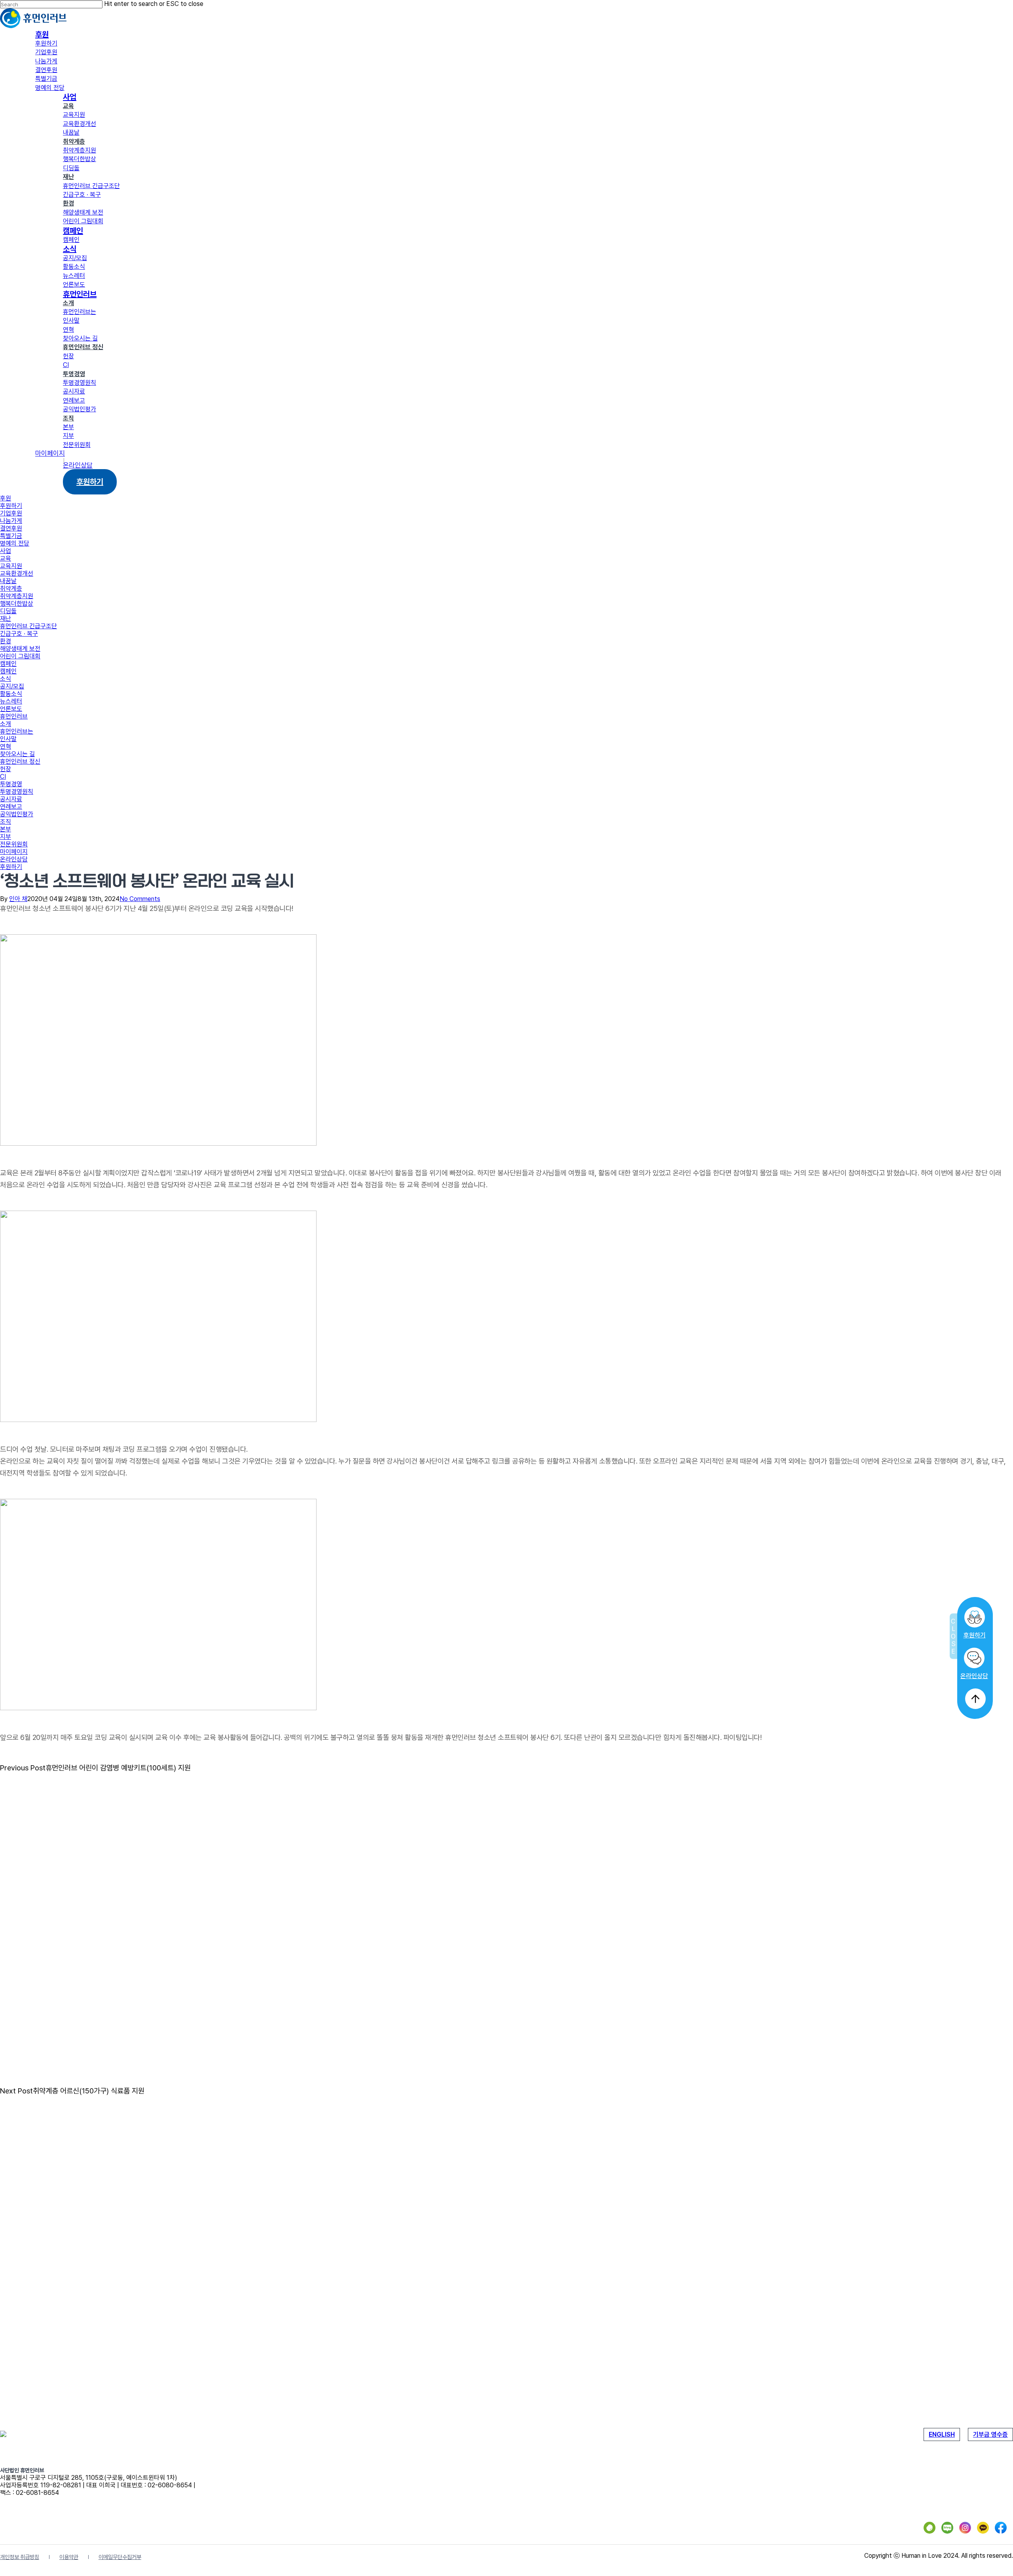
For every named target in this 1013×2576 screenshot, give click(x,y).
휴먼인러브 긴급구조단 (28, 626)
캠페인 (8, 664)
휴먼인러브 (14, 716)
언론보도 (11, 709)
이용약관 (69, 2557)
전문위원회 (14, 844)
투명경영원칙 (17, 792)
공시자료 (11, 799)
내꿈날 (8, 581)
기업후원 (11, 513)
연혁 (6, 746)
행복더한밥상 (17, 604)
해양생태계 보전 (20, 649)
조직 (6, 822)
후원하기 (974, 1635)
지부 (6, 837)
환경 (6, 641)
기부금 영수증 (990, 2434)
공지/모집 (12, 686)
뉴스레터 (11, 701)
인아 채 (18, 899)
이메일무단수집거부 (120, 2557)
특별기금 (11, 536)
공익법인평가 (17, 814)
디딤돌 (8, 611)
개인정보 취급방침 (20, 2557)
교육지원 (11, 566)
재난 (6, 619)
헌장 (6, 769)
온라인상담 (974, 1676)
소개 (6, 724)
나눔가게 (11, 521)
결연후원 (11, 528)
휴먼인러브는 (17, 731)
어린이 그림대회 (20, 656)
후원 (6, 498)
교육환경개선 (17, 573)
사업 (6, 551)
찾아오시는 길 (17, 754)
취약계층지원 (17, 596)
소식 (6, 679)
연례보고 (11, 807)
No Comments (140, 899)
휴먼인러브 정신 (20, 761)
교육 (6, 558)
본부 (6, 829)
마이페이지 (14, 852)
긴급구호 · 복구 (19, 634)
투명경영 (11, 784)
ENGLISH (942, 2434)
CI (3, 777)
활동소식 (11, 694)
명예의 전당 (15, 543)
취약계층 (11, 588)
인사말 (8, 739)
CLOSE (953, 1636)
